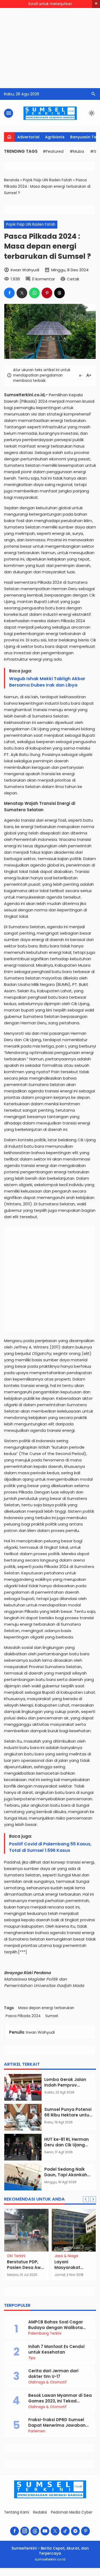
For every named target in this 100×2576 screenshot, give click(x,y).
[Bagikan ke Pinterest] (47, 293)
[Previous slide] (86, 2199)
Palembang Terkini (45, 2334)
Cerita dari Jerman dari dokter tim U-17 (53, 2374)
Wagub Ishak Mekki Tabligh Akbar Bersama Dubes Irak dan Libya (47, 682)
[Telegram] (75, 2531)
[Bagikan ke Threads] (59, 293)
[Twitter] (55, 2531)
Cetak (73, 279)
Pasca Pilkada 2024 (23, 2016)
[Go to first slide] (93, 2199)
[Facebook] (15, 2531)
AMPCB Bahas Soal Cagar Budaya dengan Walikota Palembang (56, 2328)
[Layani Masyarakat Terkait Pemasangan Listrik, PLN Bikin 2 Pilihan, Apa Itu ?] (74, 2230)
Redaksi (40, 2512)
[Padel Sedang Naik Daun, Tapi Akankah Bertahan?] (23, 2177)
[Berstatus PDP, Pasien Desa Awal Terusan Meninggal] (26, 2230)
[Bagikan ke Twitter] (22, 293)
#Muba (77, 151)
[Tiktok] (65, 2531)
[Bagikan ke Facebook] (9, 293)
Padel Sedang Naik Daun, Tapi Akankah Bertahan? (66, 2175)
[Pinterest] (85, 2531)
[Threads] (35, 2531)
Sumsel (52, 2016)
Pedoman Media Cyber (72, 2512)
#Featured (53, 151)
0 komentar (43, 279)
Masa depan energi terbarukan (46, 2008)
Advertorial (28, 137)
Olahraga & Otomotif (47, 2382)
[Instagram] (25, 2531)
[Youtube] (45, 2531)
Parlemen (37, 2431)
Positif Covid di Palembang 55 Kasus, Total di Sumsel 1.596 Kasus (50, 1847)
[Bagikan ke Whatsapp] (34, 293)
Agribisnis (55, 137)
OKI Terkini (16, 2256)
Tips (32, 2358)
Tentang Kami (17, 2512)
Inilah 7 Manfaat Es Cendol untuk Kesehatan (56, 2349)
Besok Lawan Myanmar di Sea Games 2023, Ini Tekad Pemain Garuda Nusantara (60, 2401)
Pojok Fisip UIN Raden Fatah (31, 224)
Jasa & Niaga (66, 2256)
